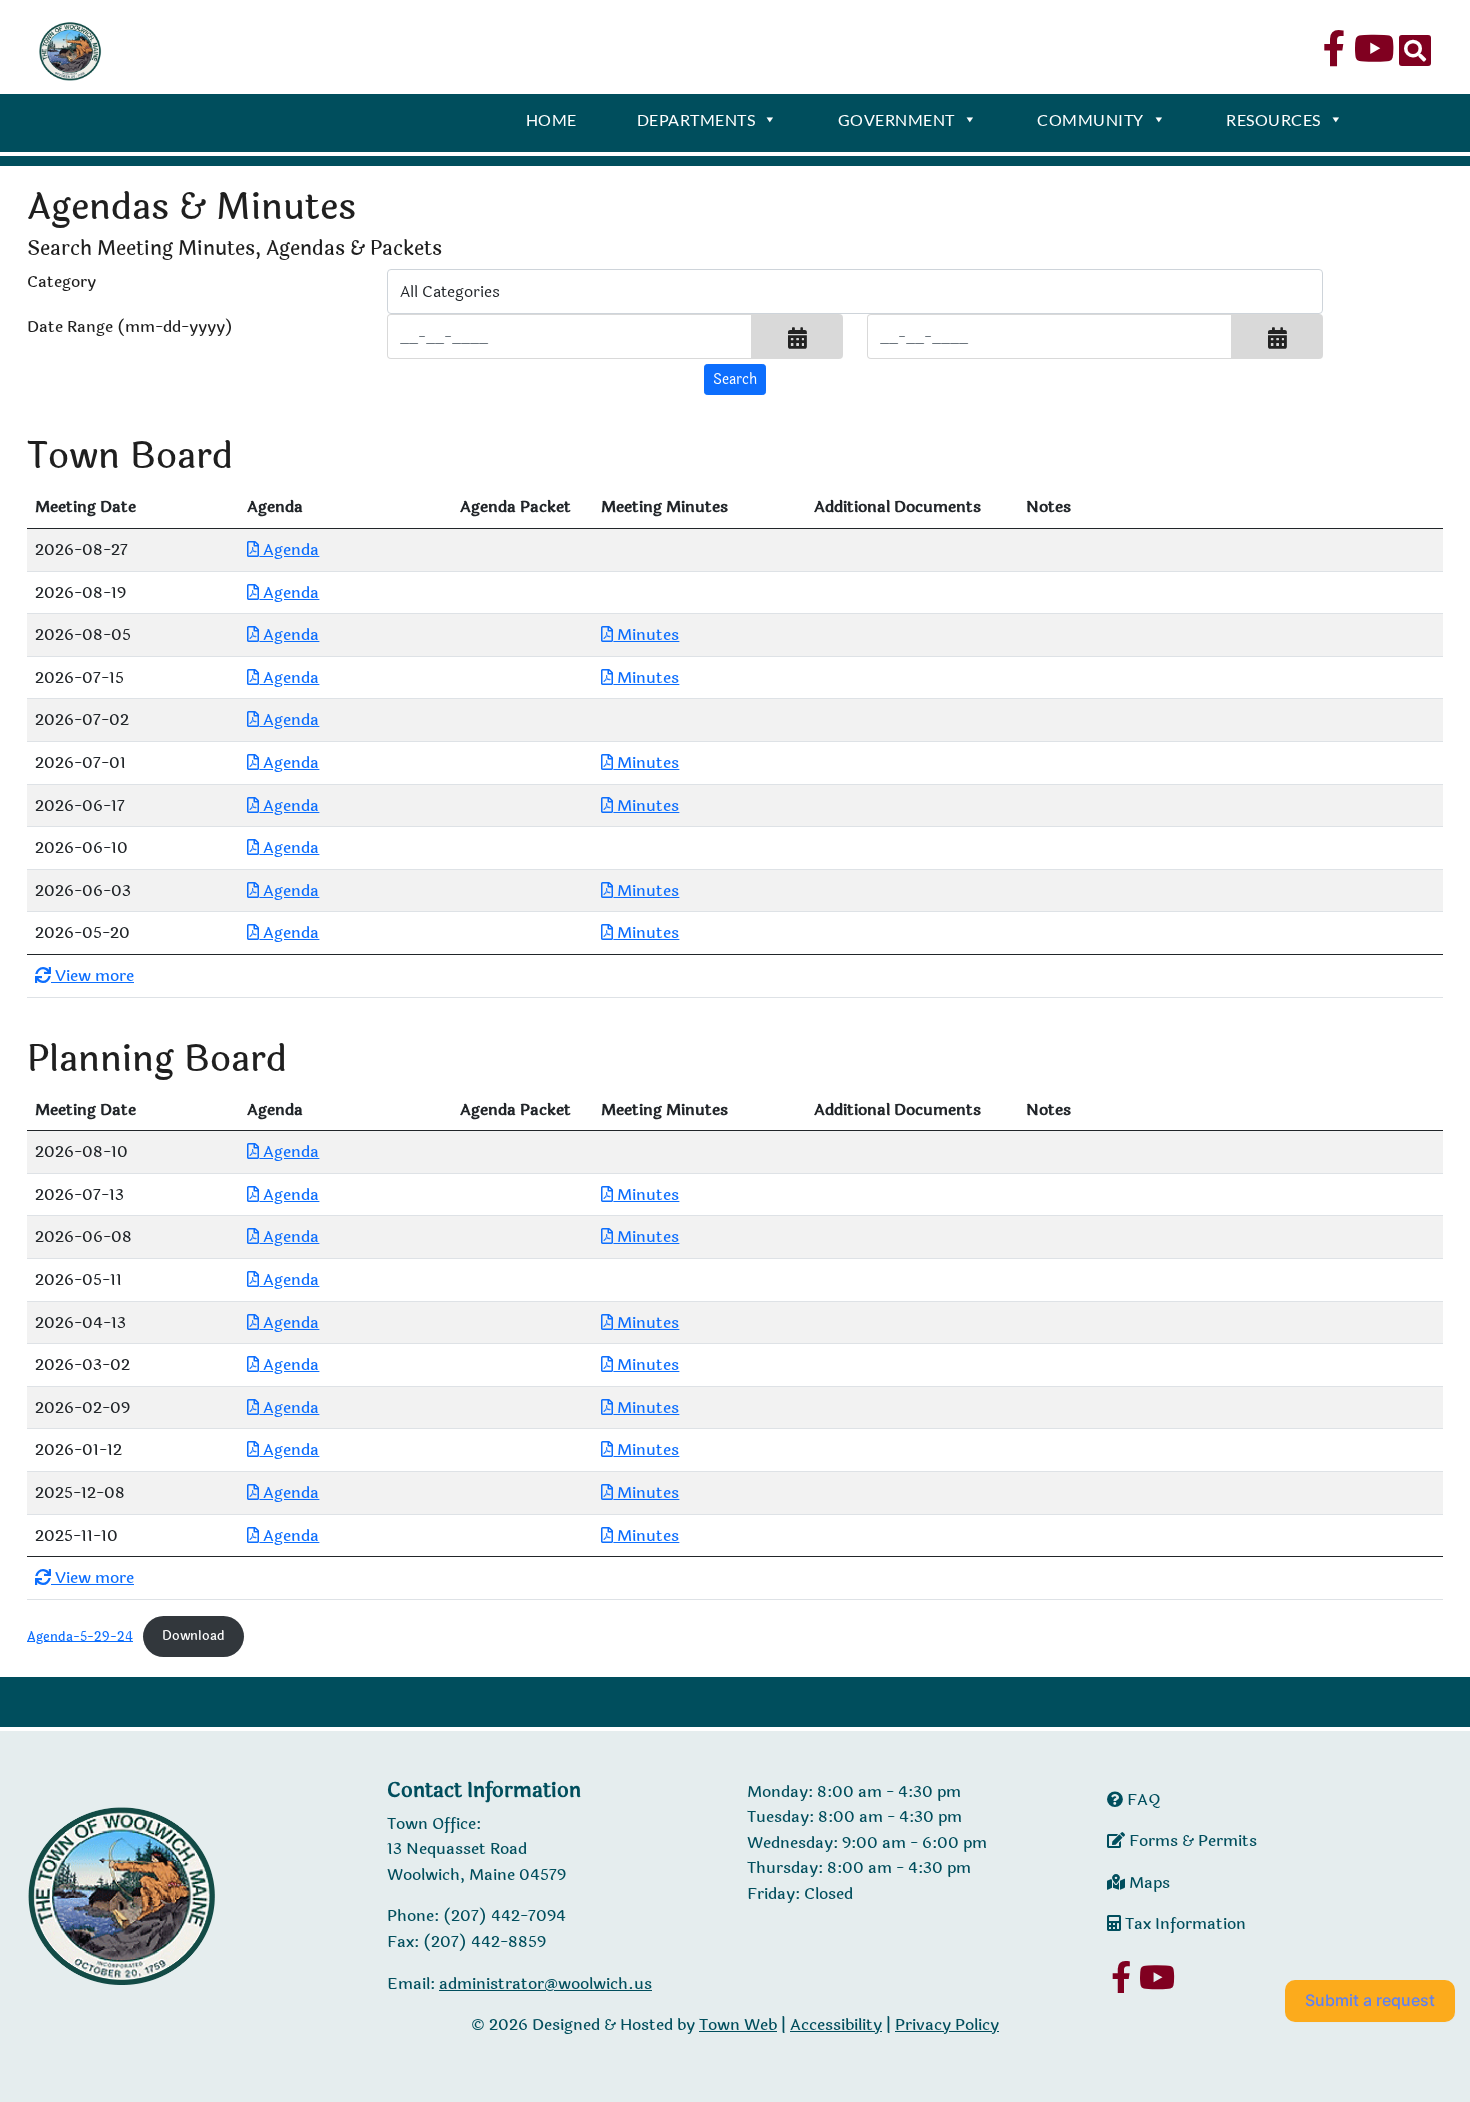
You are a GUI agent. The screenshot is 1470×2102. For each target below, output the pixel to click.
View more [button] (92, 975)
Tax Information (1183, 1923)
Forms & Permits (1191, 1840)
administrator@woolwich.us (545, 1983)
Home (551, 119)
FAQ (1142, 1799)
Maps (1147, 1882)
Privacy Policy (947, 2024)
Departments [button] (696, 119)
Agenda (289, 549)
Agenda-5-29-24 (80, 1636)
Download (193, 1636)
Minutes (646, 634)
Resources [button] (1273, 119)
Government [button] (896, 119)
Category (61, 281)
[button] (797, 336)
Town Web (738, 2024)
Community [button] (1090, 119)
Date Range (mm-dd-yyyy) (130, 326)
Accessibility (836, 2024)
